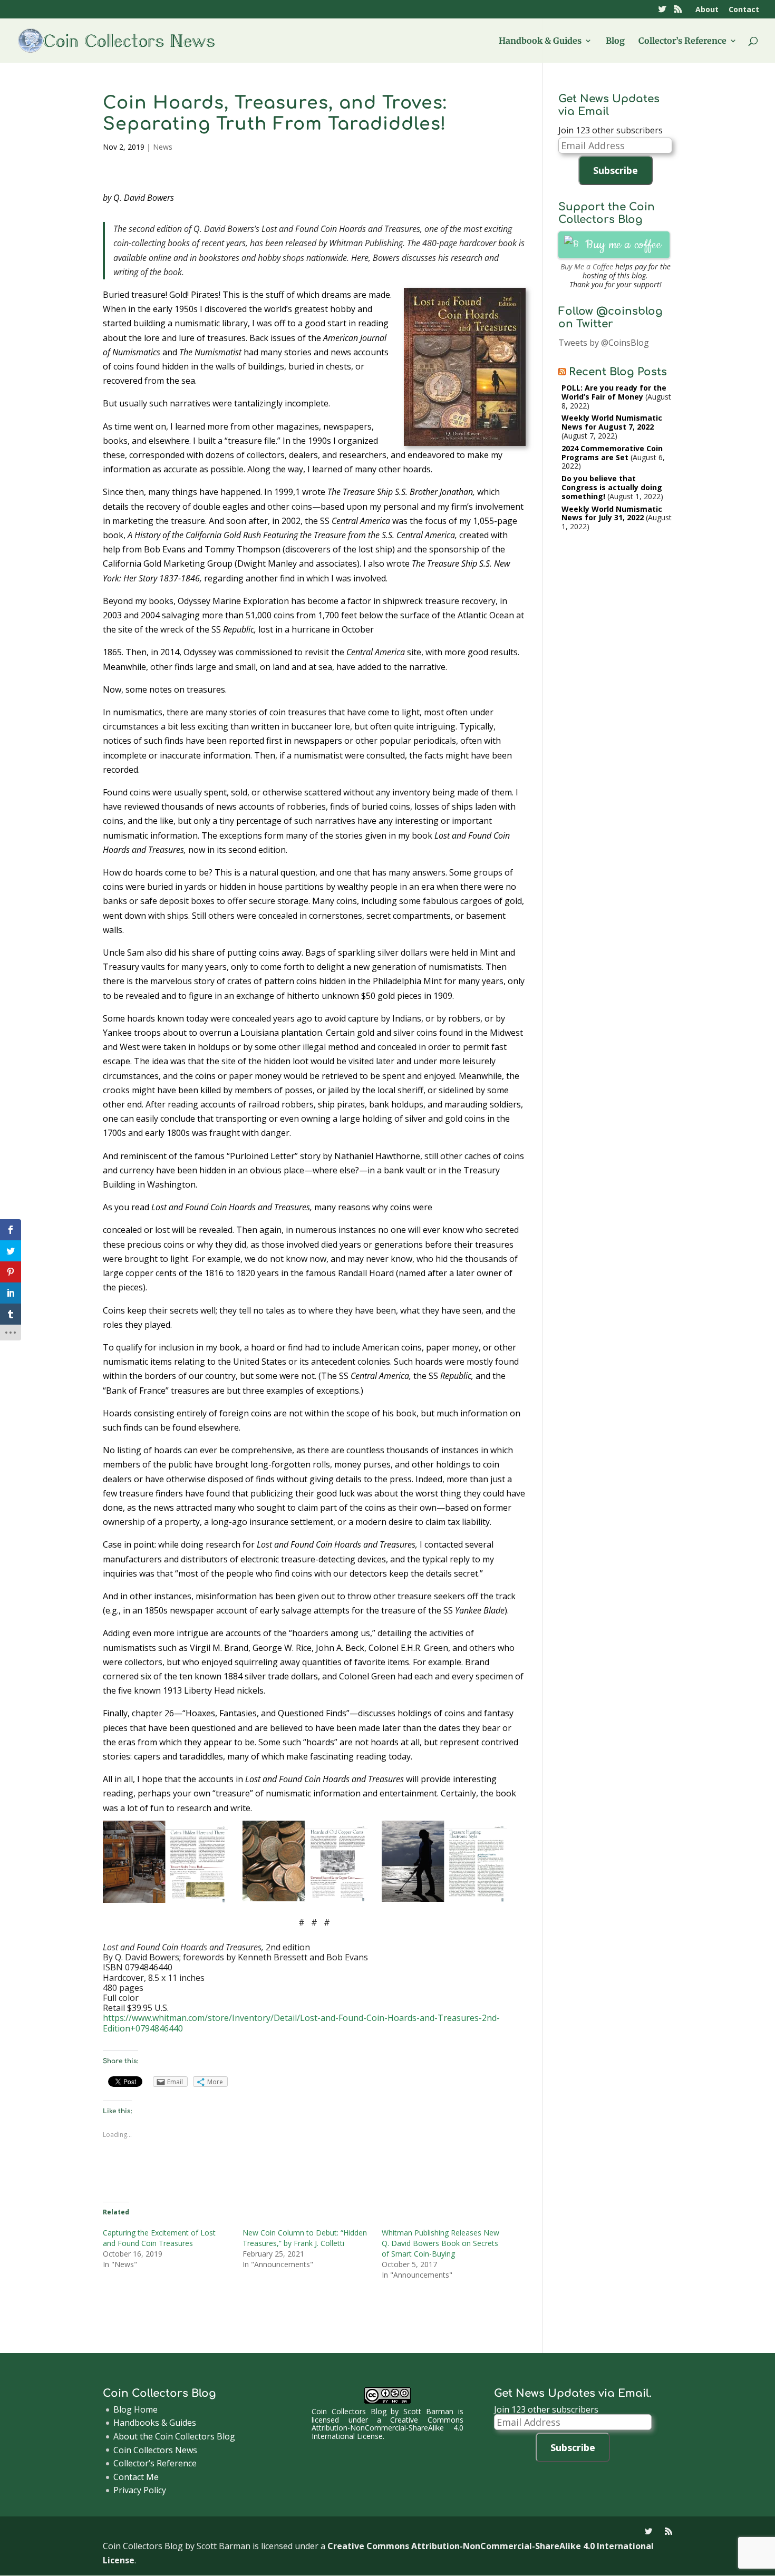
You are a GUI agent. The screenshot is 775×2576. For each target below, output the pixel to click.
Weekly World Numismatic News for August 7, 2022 (612, 422)
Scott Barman (428, 2411)
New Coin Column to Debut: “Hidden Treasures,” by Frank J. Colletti (305, 2238)
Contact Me (136, 2477)
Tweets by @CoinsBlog (604, 343)
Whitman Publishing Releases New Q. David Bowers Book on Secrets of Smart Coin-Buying (440, 2243)
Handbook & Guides (540, 41)
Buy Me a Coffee (587, 266)
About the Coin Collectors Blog (174, 2436)
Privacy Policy (140, 2490)
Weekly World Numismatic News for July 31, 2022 (612, 513)
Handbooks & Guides (155, 2423)
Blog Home (135, 2409)
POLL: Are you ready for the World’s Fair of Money (614, 392)
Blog (615, 41)
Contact (744, 10)
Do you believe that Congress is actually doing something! (612, 487)
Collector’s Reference (682, 41)
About (707, 10)
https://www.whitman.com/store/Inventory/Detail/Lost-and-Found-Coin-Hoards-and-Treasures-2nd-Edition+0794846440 (301, 2023)
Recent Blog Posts (618, 372)
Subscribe (616, 170)
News (163, 147)
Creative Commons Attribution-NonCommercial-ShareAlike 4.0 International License (387, 2428)
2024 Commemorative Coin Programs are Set (612, 453)
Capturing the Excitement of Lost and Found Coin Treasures (159, 2238)
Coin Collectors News (155, 2450)
